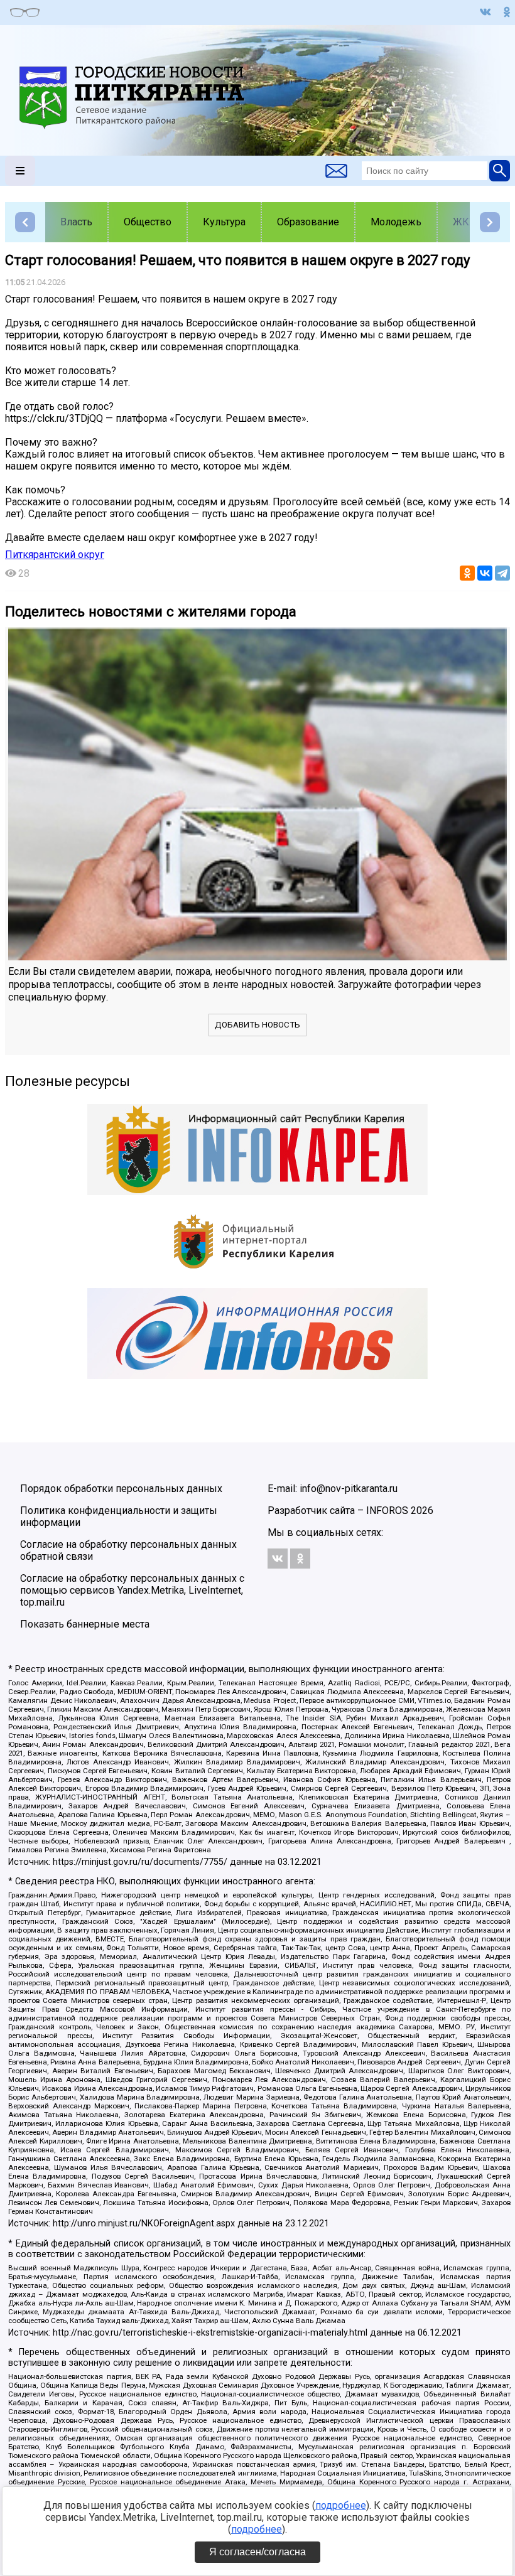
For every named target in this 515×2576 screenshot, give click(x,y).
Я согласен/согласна (257, 2552)
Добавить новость (257, 1025)
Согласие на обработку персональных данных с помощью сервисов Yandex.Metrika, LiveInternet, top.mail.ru (132, 1590)
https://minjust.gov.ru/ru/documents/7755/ (140, 1862)
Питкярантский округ (55, 555)
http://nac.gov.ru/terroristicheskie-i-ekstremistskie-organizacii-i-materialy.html (210, 2333)
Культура (224, 222)
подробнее (341, 2505)
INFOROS (387, 1511)
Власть (76, 222)
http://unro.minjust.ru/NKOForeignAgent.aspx (144, 2224)
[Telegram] (502, 573)
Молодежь (396, 222)
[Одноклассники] (467, 573)
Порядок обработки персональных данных (121, 1489)
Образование (308, 222)
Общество (148, 222)
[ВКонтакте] (485, 573)
